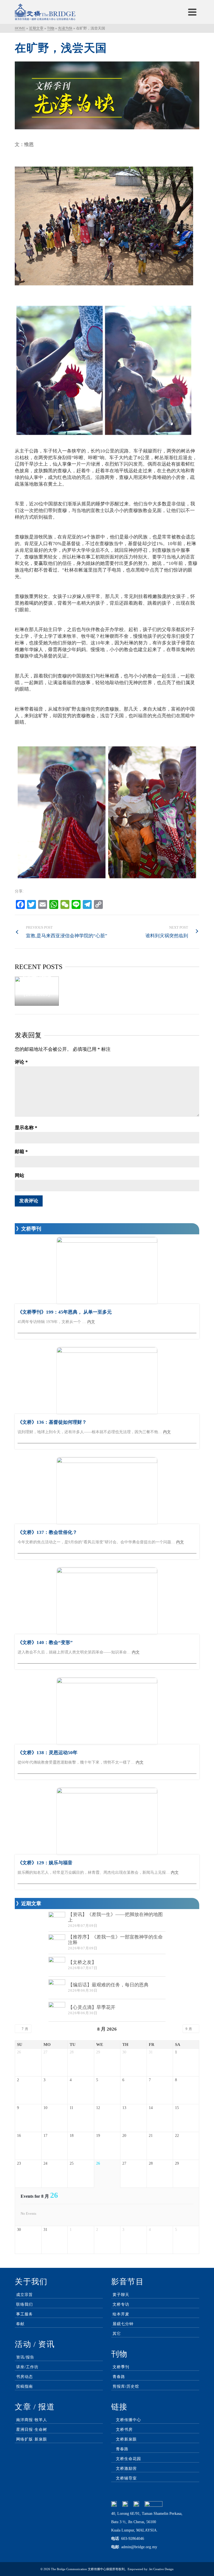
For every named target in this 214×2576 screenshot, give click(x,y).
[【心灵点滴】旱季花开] (57, 2010)
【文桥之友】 (82, 1962)
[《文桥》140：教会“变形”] (107, 1601)
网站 (20, 1175)
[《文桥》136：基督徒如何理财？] (107, 1381)
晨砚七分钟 (123, 2324)
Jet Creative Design (161, 2569)
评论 (21, 1062)
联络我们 (25, 2304)
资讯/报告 (25, 2357)
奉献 (20, 2324)
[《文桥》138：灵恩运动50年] (107, 1711)
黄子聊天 (121, 2295)
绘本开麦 (121, 2314)
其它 (117, 2334)
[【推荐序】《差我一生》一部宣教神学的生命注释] (57, 1943)
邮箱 (21, 1152)
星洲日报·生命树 (32, 2430)
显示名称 (26, 1128)
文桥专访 (121, 2304)
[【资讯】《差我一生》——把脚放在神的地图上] (57, 1920)
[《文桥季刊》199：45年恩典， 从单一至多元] (107, 1270)
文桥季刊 (121, 2367)
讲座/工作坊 (27, 2367)
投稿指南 (25, 2386)
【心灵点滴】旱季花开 (92, 2007)
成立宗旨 (25, 2295)
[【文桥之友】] (57, 1965)
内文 (91, 1322)
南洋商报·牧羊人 (32, 2420)
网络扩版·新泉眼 (32, 2439)
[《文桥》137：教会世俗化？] (107, 1491)
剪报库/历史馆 (126, 2386)
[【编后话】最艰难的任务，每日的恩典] (57, 1988)
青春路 (119, 2377)
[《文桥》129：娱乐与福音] (107, 1821)
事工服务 (25, 2314)
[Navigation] (192, 12)
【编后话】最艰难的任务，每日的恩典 (108, 1985)
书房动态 (25, 2377)
